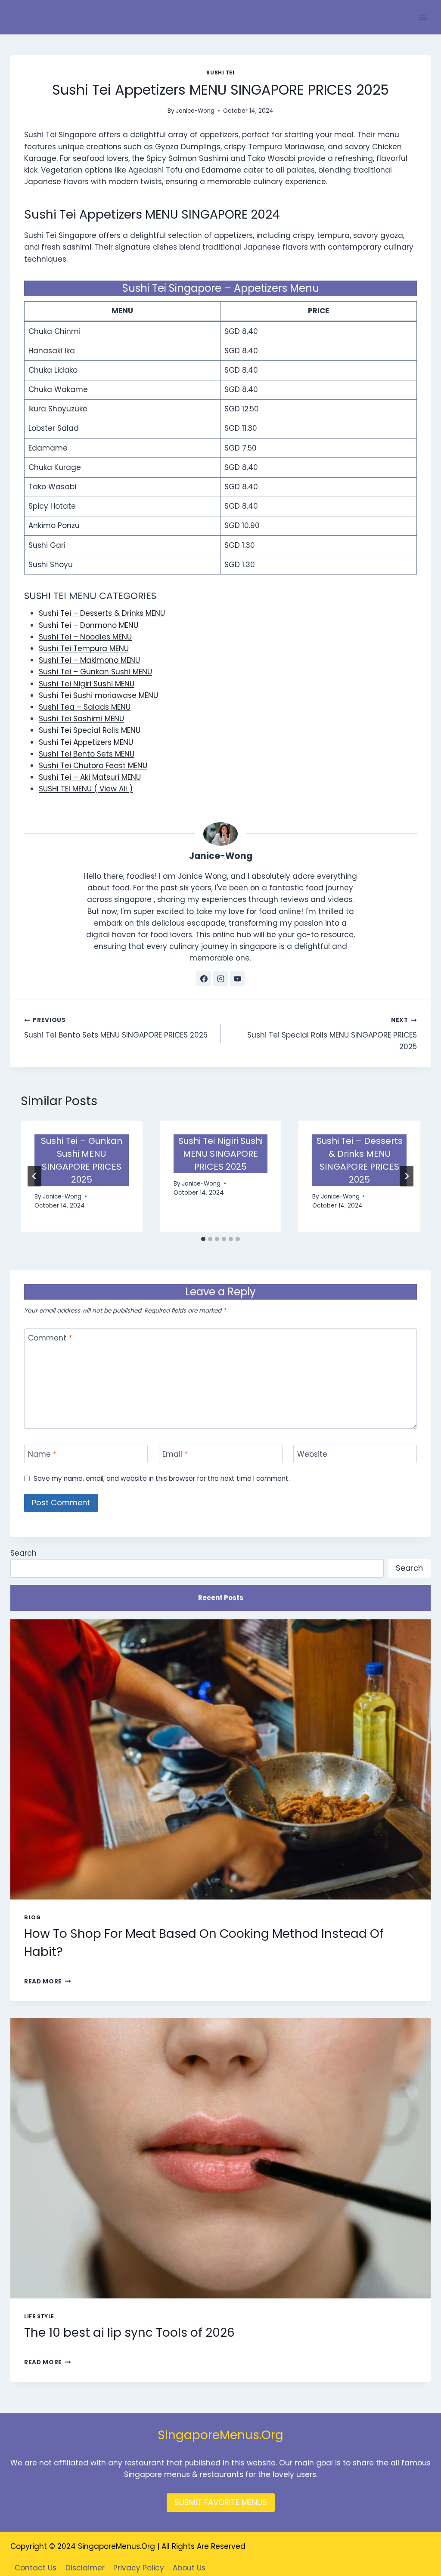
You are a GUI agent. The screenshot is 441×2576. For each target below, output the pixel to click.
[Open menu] (423, 17)
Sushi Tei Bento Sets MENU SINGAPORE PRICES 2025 (116, 1028)
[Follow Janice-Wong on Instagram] (220, 979)
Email (175, 1454)
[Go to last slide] (34, 1176)
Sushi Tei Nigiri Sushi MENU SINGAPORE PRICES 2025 (220, 1154)
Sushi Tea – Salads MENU (85, 707)
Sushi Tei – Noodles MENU (85, 637)
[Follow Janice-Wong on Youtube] (237, 979)
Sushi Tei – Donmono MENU (89, 625)
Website (312, 1454)
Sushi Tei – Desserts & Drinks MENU (102, 613)
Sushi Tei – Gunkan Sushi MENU (95, 672)
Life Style (39, 2317)
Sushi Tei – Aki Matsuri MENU (90, 777)
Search (23, 1553)
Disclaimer (85, 2568)
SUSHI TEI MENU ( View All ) (86, 789)
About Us (189, 2568)
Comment (50, 1338)
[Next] (407, 1176)
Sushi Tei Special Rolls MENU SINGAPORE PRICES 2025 (332, 1034)
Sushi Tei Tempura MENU (84, 649)
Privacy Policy (139, 2568)
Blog (32, 1918)
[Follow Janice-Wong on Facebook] (204, 979)
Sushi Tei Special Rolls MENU (90, 730)
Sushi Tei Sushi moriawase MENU (98, 695)
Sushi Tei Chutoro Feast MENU (93, 766)
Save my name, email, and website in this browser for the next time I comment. (162, 1479)
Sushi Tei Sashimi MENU (81, 719)
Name (42, 1454)
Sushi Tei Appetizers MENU (86, 742)
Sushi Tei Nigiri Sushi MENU (87, 684)
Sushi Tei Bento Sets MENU (87, 754)
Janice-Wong (195, 111)
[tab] (203, 1239)
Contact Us (36, 2568)
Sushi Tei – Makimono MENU (89, 660)
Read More (48, 1981)
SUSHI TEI (220, 73)
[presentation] (220, 1759)
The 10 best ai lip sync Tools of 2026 (129, 2333)
